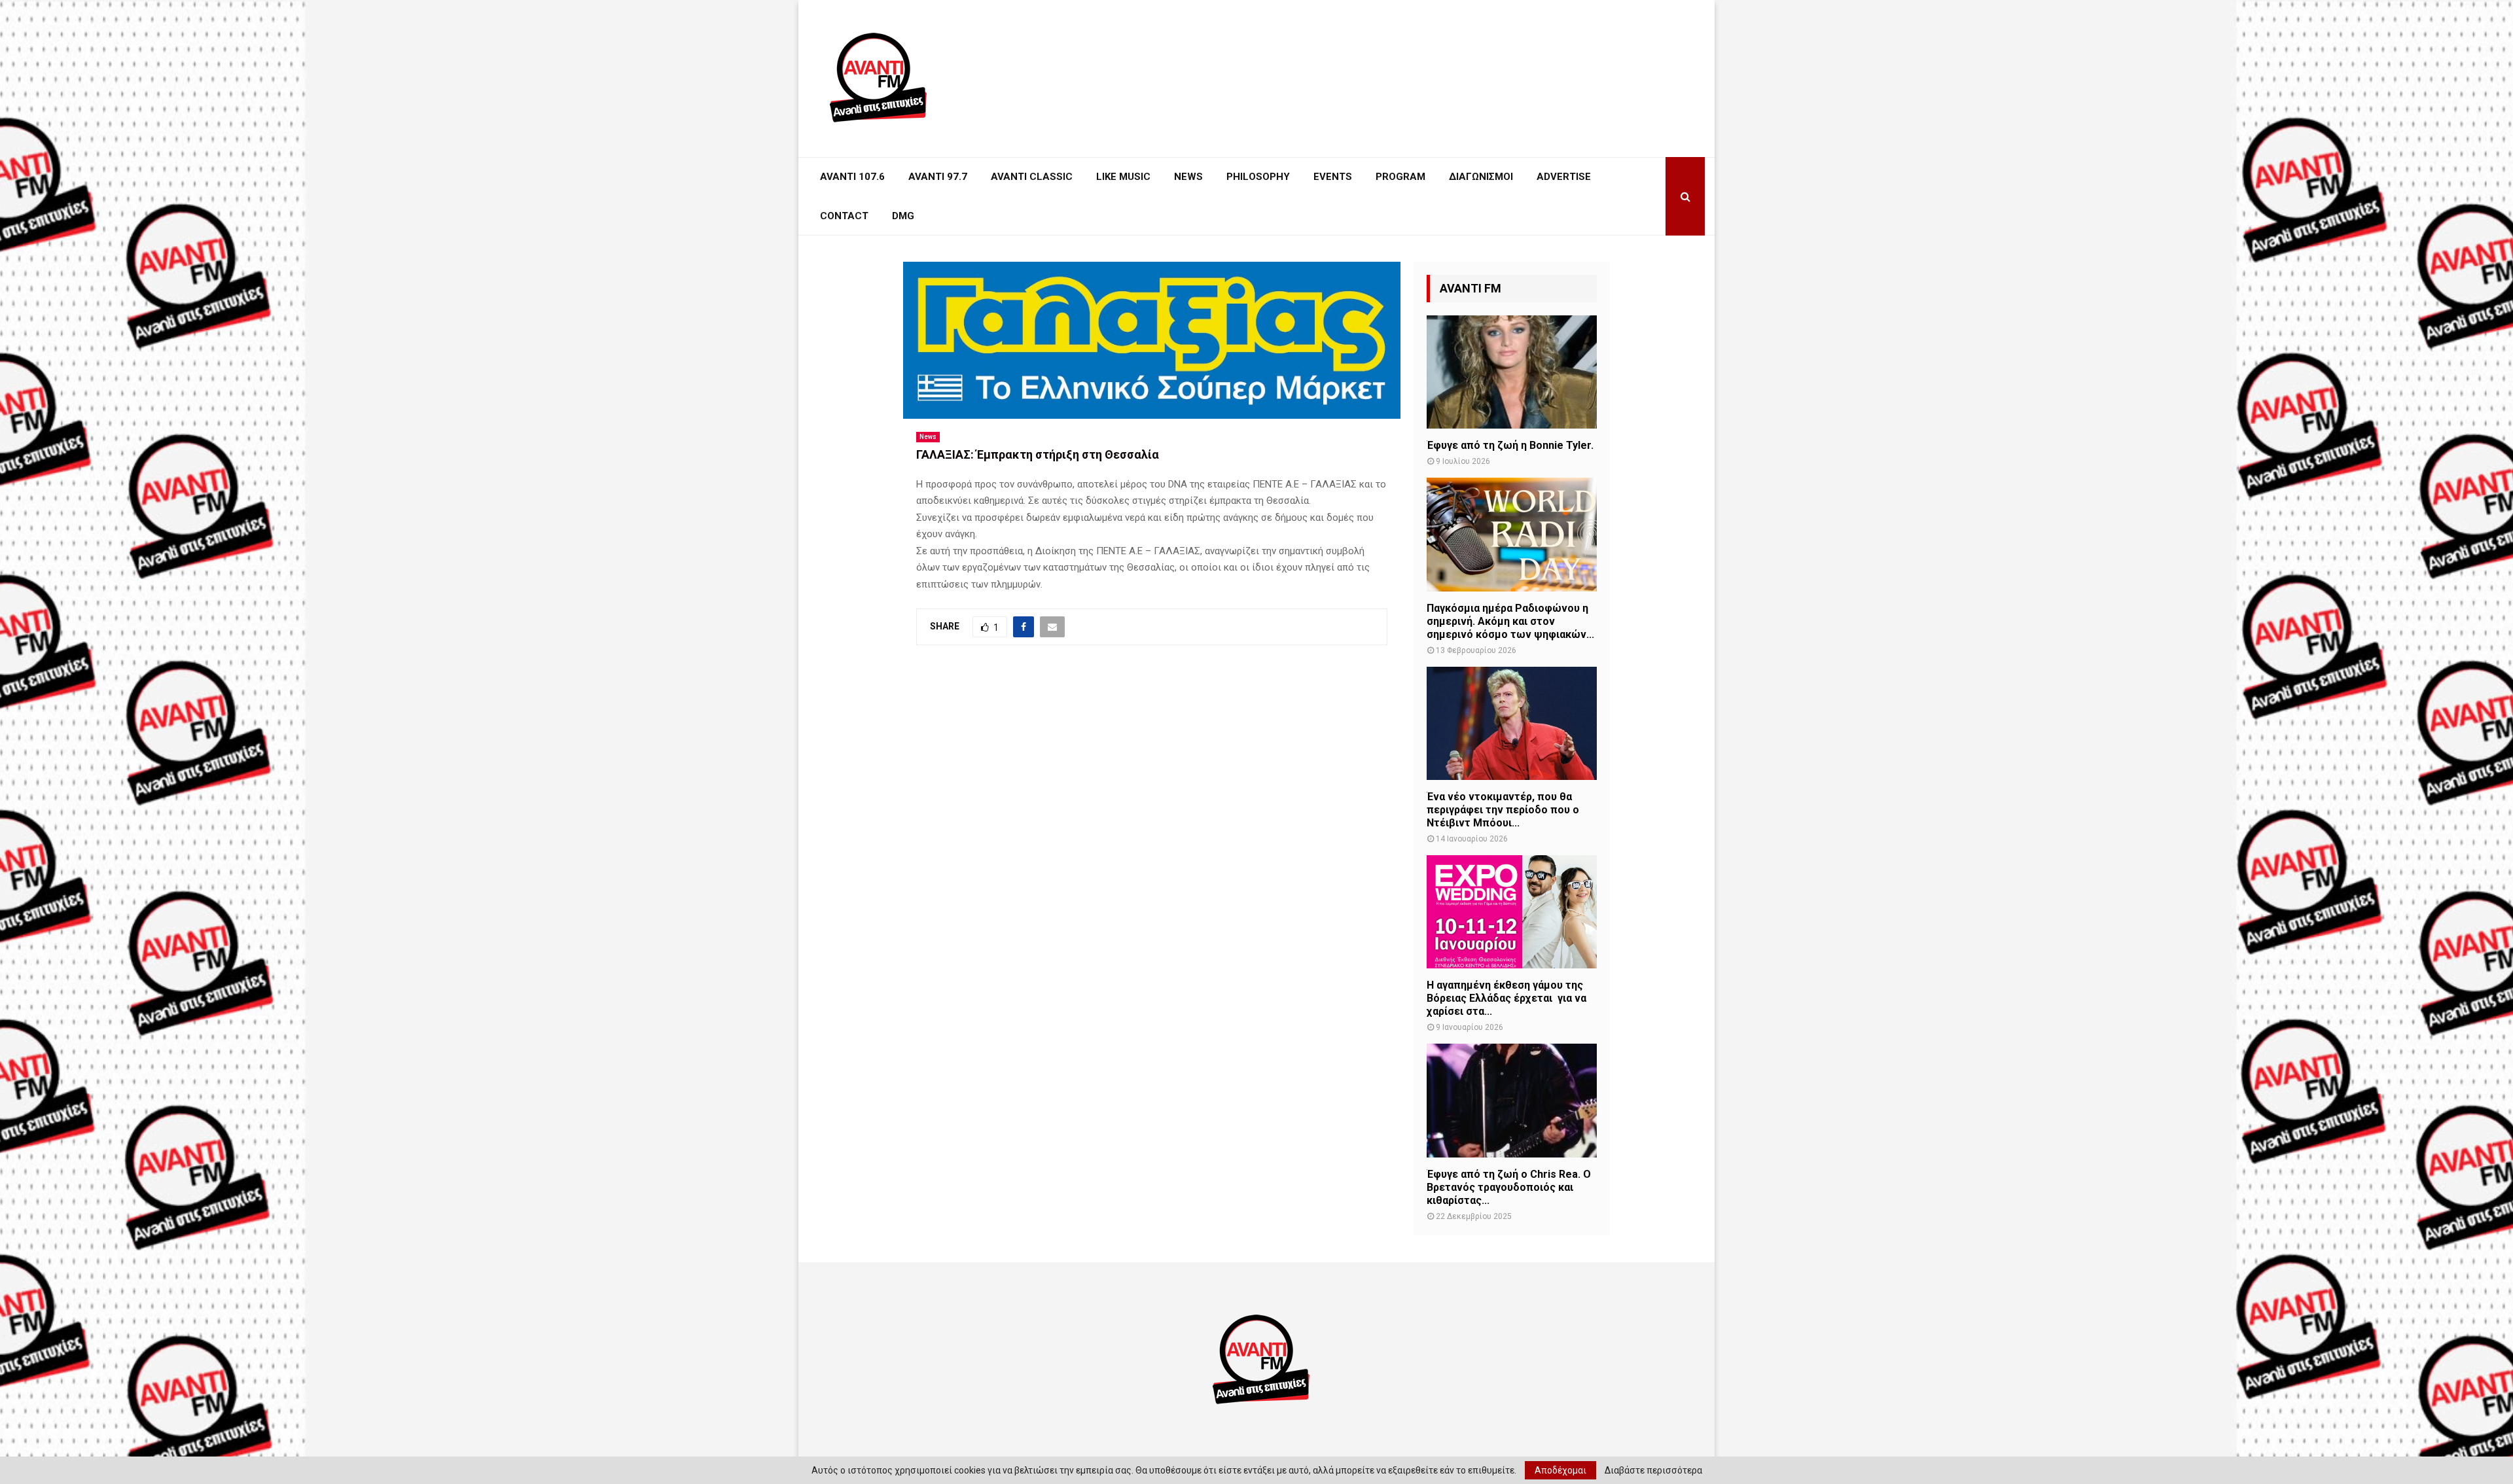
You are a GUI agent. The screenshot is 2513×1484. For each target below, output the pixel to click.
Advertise (1564, 177)
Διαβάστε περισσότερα (1653, 1470)
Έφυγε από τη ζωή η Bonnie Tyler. (1510, 445)
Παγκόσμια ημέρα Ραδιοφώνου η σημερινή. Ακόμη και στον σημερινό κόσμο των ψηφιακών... (1510, 621)
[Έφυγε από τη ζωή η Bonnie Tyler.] (1512, 372)
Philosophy (1258, 177)
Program (1400, 177)
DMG (903, 216)
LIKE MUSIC (1123, 177)
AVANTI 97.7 (938, 177)
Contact (844, 216)
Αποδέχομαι (1560, 1470)
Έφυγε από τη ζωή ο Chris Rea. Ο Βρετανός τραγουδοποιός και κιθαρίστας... (1509, 1187)
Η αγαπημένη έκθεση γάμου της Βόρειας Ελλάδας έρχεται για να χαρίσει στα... (1506, 998)
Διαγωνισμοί (1481, 177)
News (1188, 177)
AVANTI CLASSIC (1032, 177)
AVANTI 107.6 (852, 177)
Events (1333, 177)
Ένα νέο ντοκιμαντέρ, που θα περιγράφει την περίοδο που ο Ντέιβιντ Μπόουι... (1503, 810)
